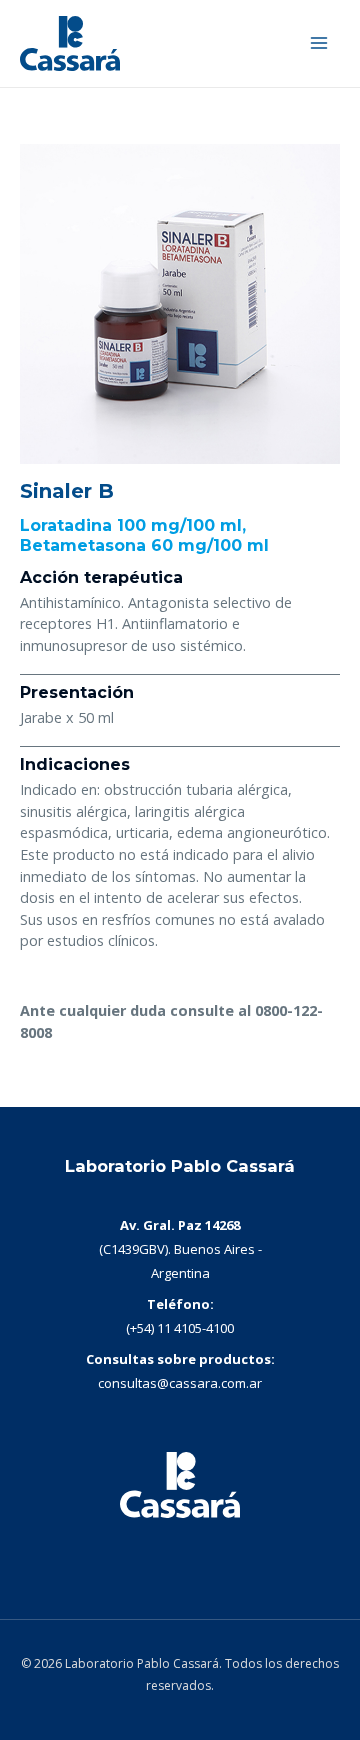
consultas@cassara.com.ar (180, 1383)
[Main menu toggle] (319, 43)
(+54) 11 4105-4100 (180, 1328)
